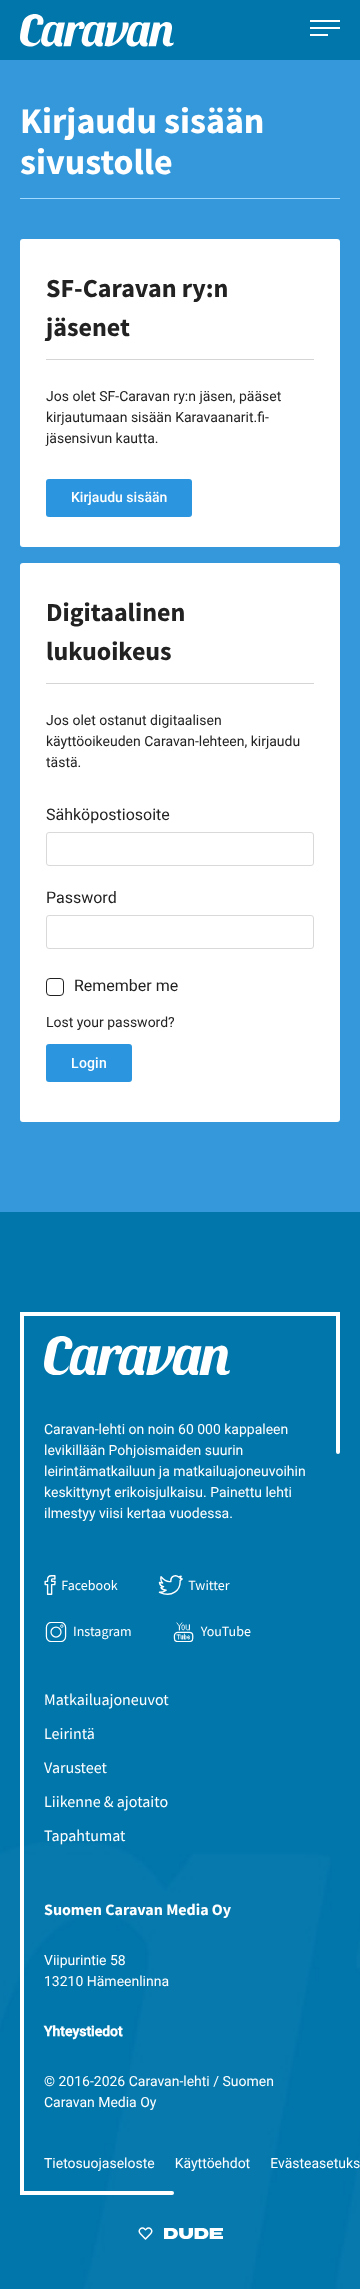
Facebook (89, 1585)
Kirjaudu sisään (119, 498)
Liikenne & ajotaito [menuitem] (106, 1802)
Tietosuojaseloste (99, 2164)
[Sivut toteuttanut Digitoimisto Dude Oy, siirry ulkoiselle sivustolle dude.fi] (180, 2237)
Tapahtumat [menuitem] (85, 1836)
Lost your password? (110, 1023)
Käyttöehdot (213, 2164)
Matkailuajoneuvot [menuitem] (106, 1700)
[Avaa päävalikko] (325, 30)
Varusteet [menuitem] (75, 1768)
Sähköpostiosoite (108, 814)
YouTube (226, 1631)
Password (81, 897)
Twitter (208, 1585)
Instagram (102, 1631)
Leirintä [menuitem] (69, 1734)
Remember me (126, 985)
